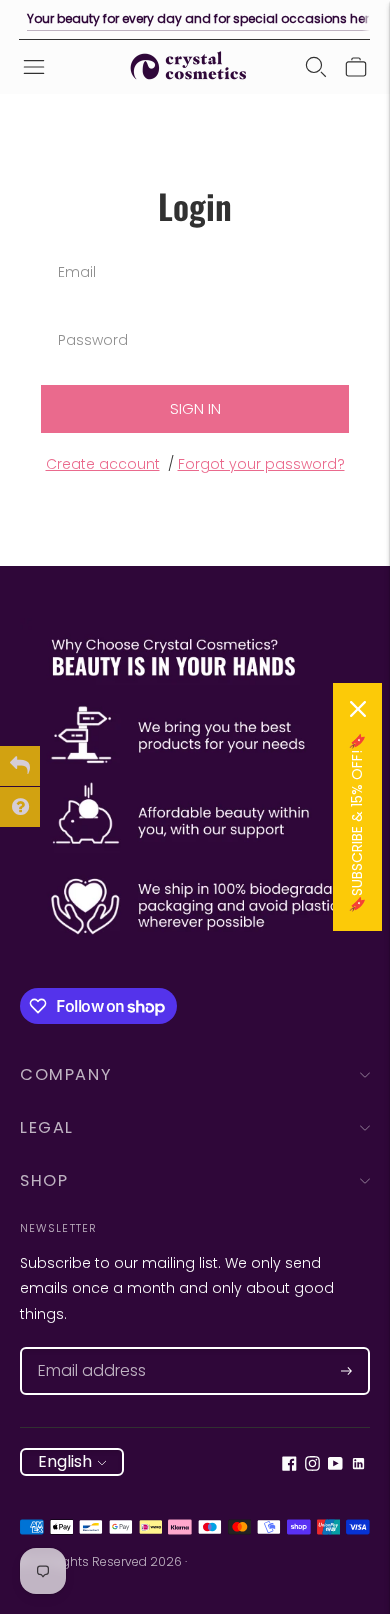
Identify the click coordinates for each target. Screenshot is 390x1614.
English (65, 1461)
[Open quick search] (316, 67)
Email (77, 248)
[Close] (358, 709)
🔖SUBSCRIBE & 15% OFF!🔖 (357, 823)
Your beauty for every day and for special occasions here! (203, 18)
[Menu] (34, 67)
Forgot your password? (261, 464)
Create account (103, 464)
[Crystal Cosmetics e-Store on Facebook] (289, 1466)
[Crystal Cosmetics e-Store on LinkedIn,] (358, 1466)
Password (90, 316)
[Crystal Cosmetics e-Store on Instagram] (312, 1466)
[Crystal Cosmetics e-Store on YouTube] (335, 1466)
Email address (82, 1347)
